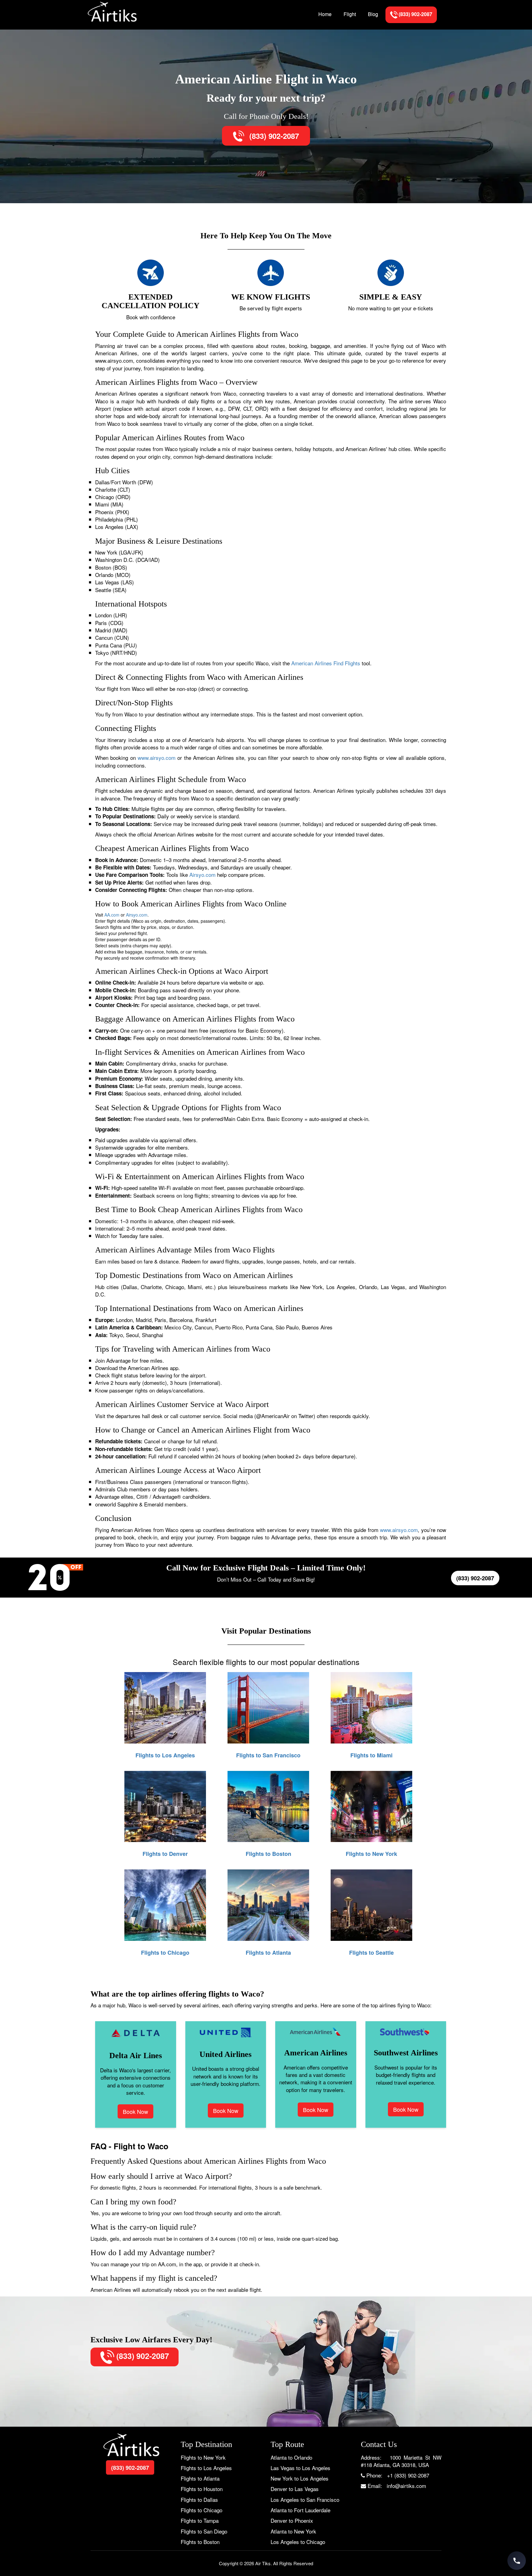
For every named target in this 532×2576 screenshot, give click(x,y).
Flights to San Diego (204, 2531)
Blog (373, 14)
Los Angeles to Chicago (298, 2542)
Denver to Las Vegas (295, 2489)
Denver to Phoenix (292, 2520)
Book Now (135, 2111)
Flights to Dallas (199, 2499)
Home (325, 14)
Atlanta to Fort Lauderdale (300, 2510)
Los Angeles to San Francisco (305, 2499)
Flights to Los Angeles (206, 2468)
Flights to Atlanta (200, 2478)
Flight (350, 14)
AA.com (112, 915)
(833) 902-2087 (273, 136)
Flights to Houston (202, 2489)
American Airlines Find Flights (326, 663)
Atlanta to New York (293, 2531)
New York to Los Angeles (300, 2478)
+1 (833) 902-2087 (408, 2475)
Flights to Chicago (202, 2510)
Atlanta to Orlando (291, 2457)
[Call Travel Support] (517, 2561)
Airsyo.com (202, 875)
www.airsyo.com (157, 758)
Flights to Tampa (200, 2520)
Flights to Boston (200, 2542)
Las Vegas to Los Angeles (300, 2468)
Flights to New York (203, 2457)
